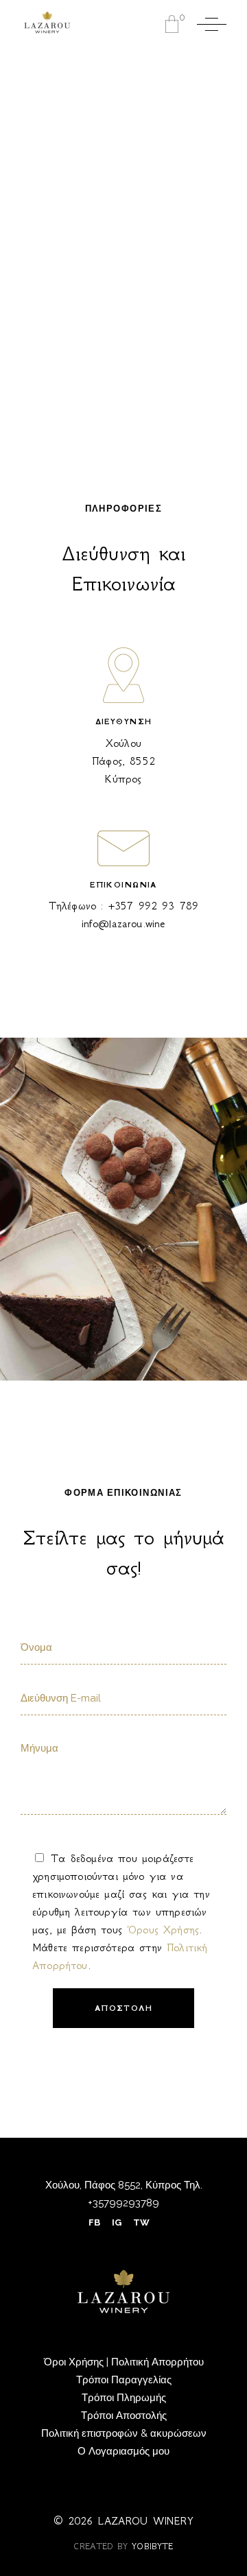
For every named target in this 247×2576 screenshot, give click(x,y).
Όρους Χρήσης (163, 1930)
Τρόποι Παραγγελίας (124, 2380)
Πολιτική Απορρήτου (157, 2362)
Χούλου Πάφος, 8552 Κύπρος (123, 761)
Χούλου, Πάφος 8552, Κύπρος (113, 2185)
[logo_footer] (123, 2292)
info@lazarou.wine (124, 923)
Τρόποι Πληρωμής (124, 2398)
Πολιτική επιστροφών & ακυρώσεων (124, 2433)
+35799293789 (123, 2203)
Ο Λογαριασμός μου (123, 2451)
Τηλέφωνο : (123, 906)
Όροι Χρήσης (75, 2362)
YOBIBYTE (152, 2546)
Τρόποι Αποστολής (124, 2416)
